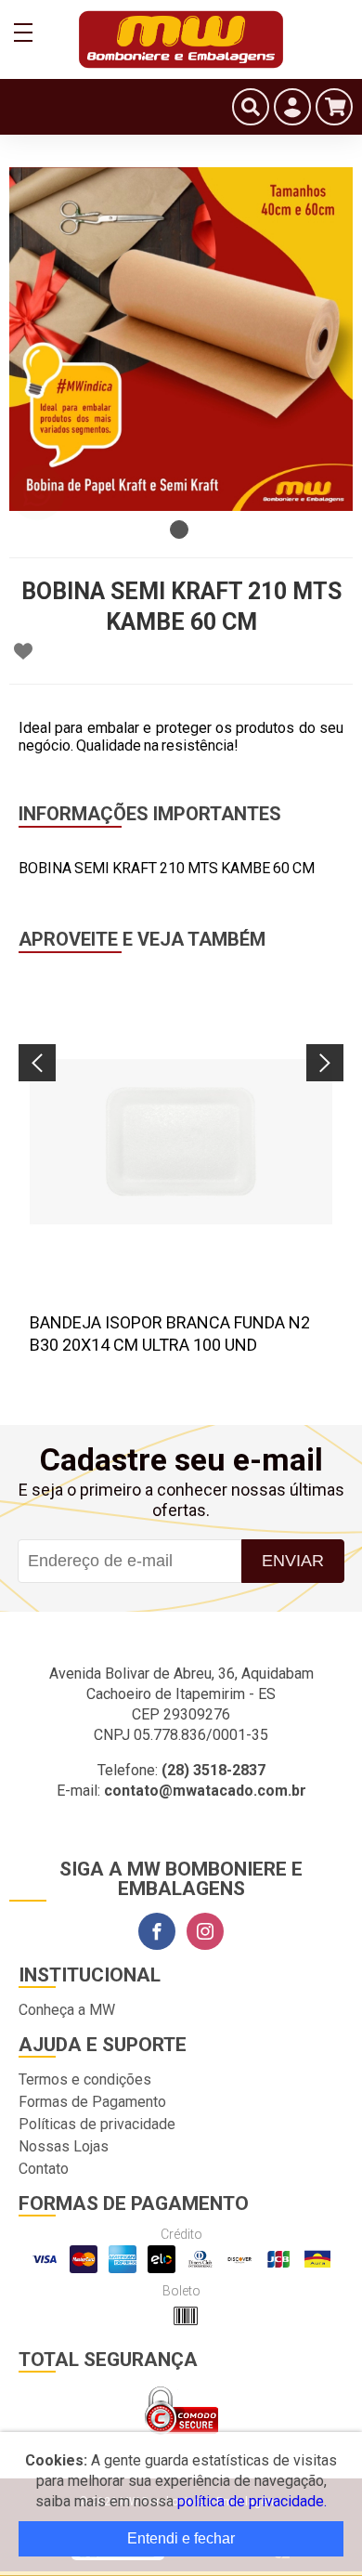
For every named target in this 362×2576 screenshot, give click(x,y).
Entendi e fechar (181, 2538)
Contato (44, 2169)
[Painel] (292, 107)
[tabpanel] (181, 339)
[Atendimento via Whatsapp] (37, 492)
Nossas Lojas (64, 2146)
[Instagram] (205, 1931)
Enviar (293, 1561)
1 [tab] (179, 530)
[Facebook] (157, 1931)
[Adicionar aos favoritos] (23, 651)
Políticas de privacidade (97, 2124)
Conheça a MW (67, 2010)
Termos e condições (85, 2079)
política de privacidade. (252, 2501)
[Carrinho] (334, 107)
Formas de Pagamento (92, 2102)
